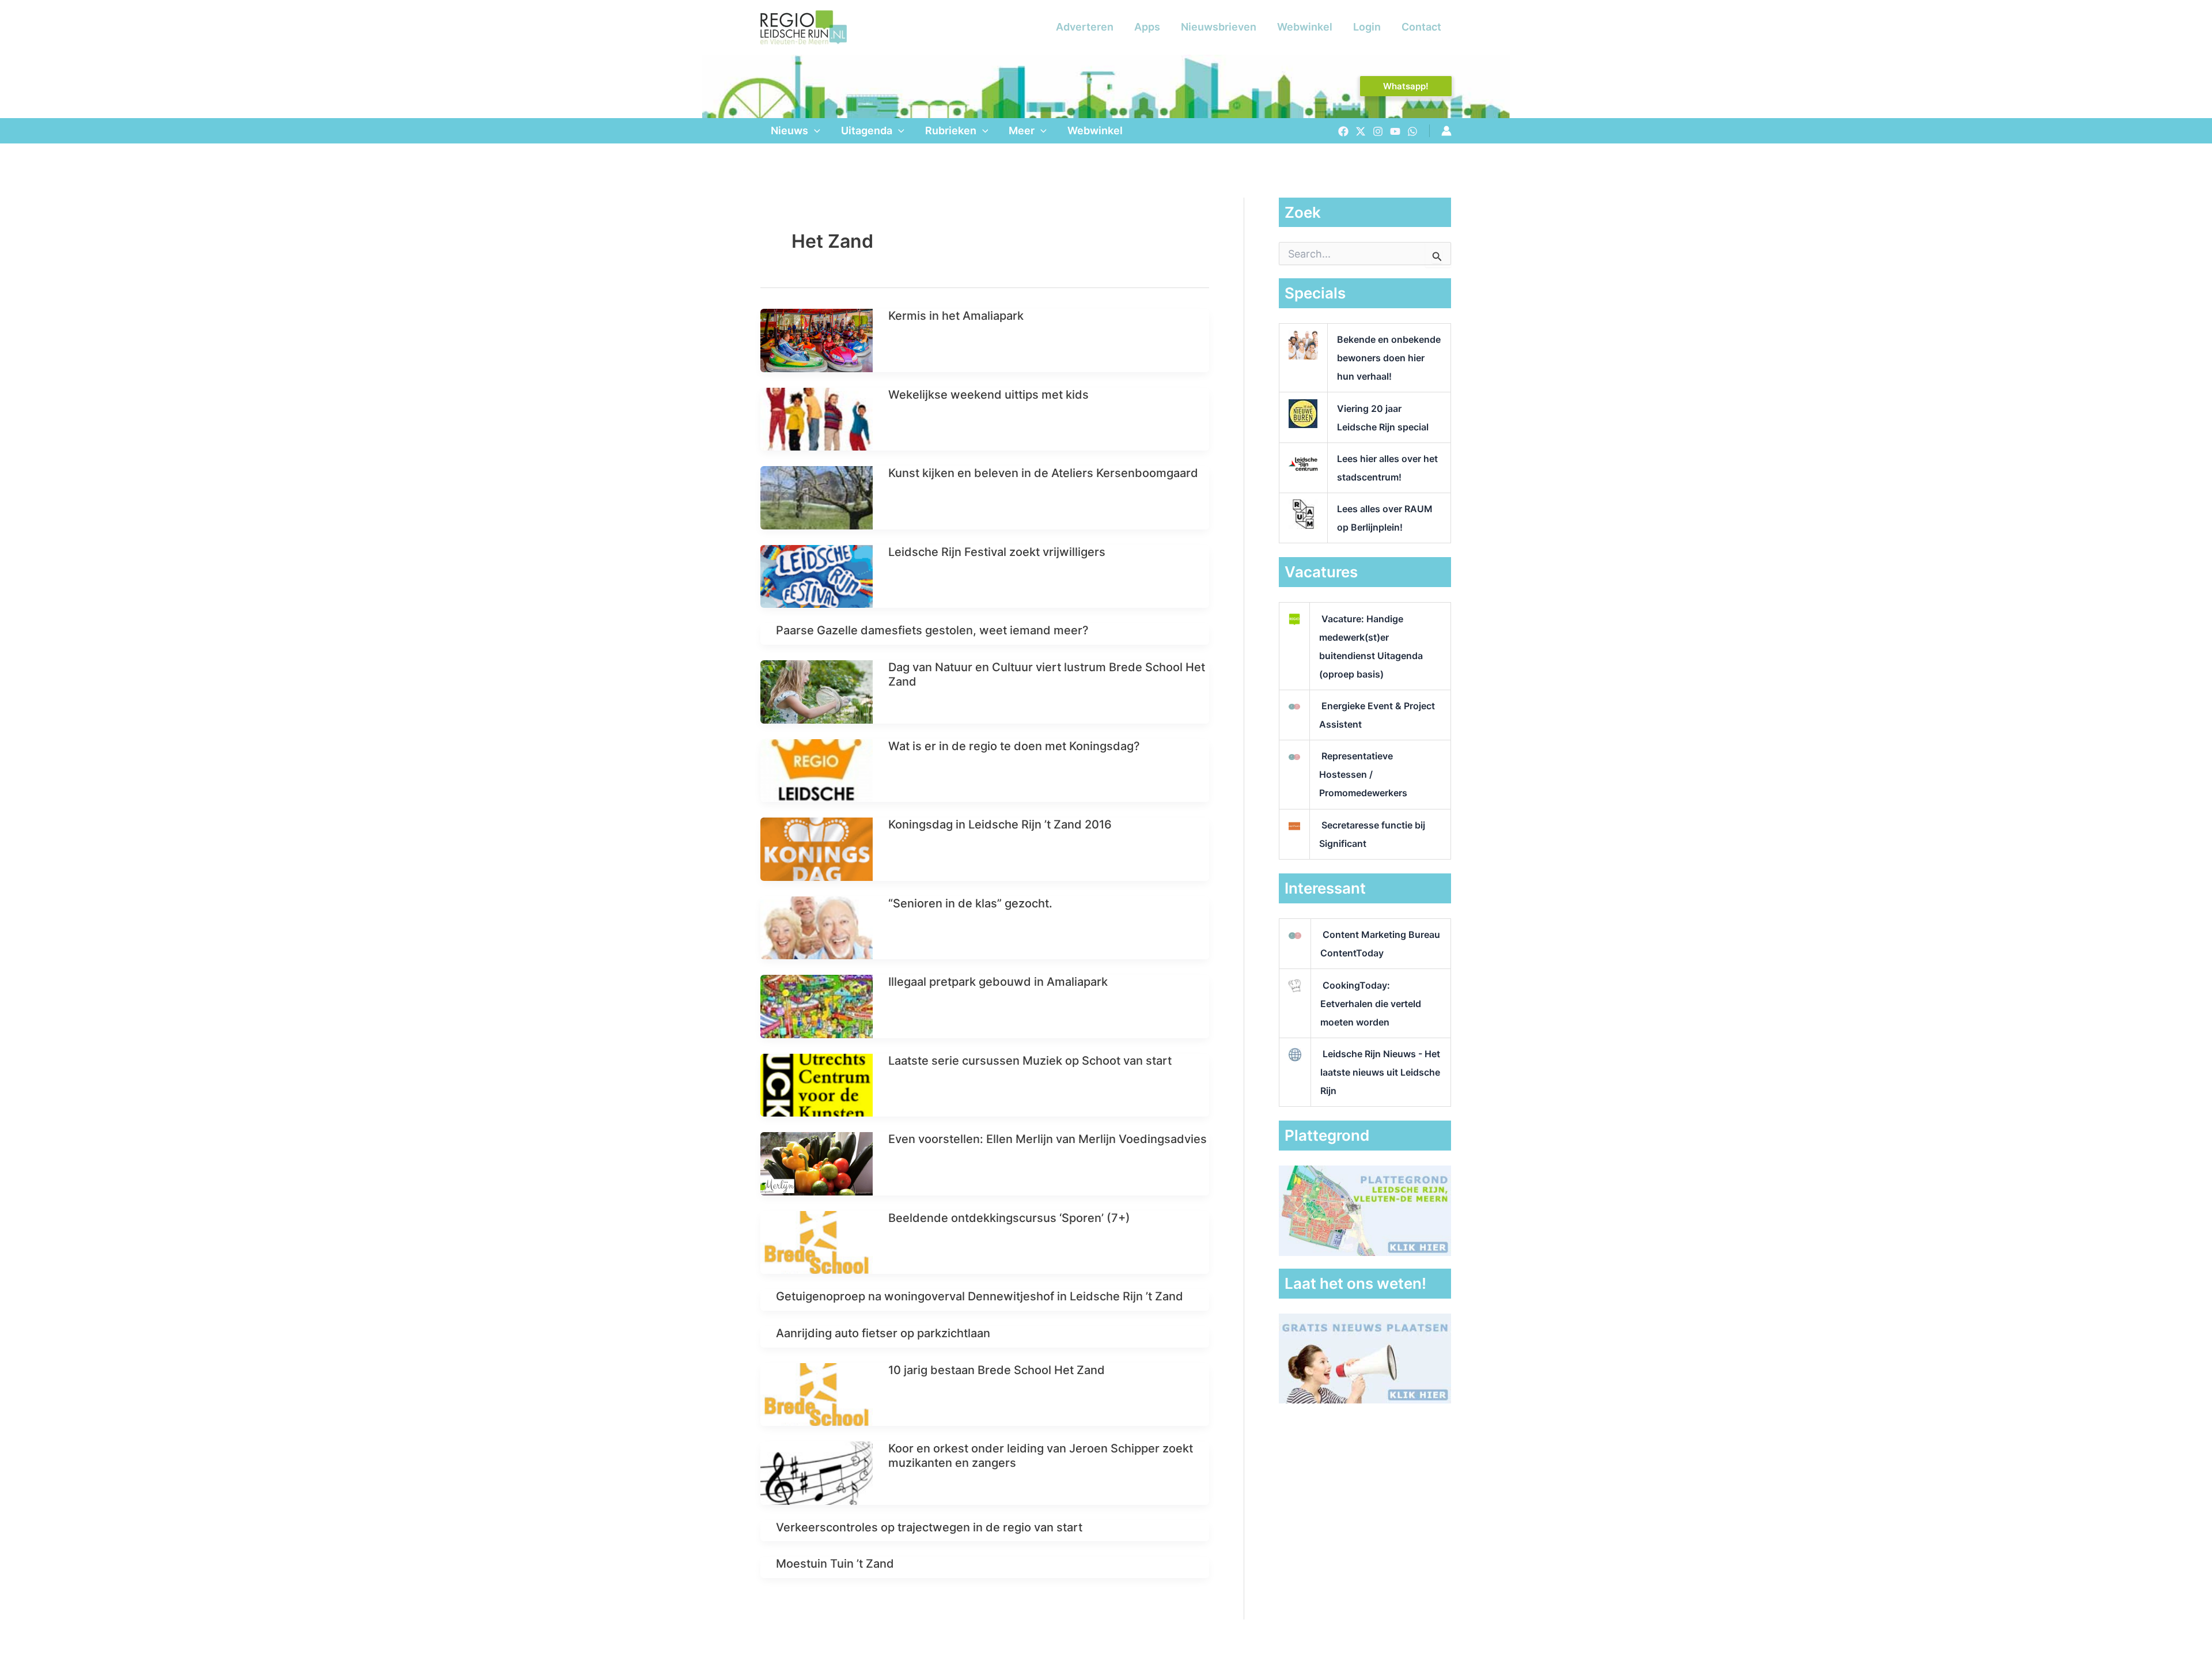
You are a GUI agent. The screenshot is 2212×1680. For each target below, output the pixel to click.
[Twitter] (1361, 131)
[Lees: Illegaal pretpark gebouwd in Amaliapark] (817, 1006)
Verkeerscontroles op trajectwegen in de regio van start (929, 1527)
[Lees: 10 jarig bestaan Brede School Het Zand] (817, 1393)
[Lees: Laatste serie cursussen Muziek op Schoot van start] (817, 1085)
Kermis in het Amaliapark (956, 316)
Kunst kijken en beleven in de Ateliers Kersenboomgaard (1043, 473)
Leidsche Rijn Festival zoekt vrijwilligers (997, 552)
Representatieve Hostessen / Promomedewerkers (1363, 774)
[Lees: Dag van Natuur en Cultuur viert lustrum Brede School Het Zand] (817, 691)
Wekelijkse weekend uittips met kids (988, 395)
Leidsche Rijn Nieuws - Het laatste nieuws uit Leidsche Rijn (1380, 1072)
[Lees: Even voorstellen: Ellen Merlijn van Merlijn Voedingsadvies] (817, 1163)
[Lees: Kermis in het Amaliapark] (817, 340)
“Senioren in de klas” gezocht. (970, 903)
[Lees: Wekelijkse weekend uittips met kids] (817, 419)
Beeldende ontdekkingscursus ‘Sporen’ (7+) (1009, 1218)
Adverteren (1085, 27)
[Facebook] (1343, 131)
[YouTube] (1395, 131)
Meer (1022, 130)
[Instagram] (1378, 131)
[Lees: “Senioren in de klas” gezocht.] (817, 927)
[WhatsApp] (1412, 131)
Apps (1147, 27)
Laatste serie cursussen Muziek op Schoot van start (1030, 1061)
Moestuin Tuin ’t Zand (835, 1564)
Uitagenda (867, 130)
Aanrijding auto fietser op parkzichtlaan (883, 1333)
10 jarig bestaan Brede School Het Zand (997, 1370)
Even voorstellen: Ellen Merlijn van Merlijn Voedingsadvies (1048, 1139)
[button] (1406, 86)
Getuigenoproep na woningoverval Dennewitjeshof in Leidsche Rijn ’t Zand (980, 1296)
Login (1367, 27)
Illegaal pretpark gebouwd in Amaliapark (998, 982)
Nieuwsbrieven (1219, 27)
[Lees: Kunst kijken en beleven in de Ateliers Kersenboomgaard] (817, 497)
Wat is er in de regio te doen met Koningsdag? (1014, 746)
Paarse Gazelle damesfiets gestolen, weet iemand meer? (932, 630)
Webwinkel (1305, 27)
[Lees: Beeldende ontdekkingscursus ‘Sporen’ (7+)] (817, 1242)
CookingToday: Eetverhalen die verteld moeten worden (1371, 1004)
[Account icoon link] (1446, 131)
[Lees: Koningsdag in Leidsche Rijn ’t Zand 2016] (817, 848)
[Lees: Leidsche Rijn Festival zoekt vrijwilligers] (817, 576)
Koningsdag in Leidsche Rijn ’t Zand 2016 (1000, 824)
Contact (1421, 27)
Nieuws (789, 130)
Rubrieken (951, 130)
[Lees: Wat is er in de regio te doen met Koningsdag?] (817, 769)
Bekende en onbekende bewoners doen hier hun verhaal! (1389, 358)
